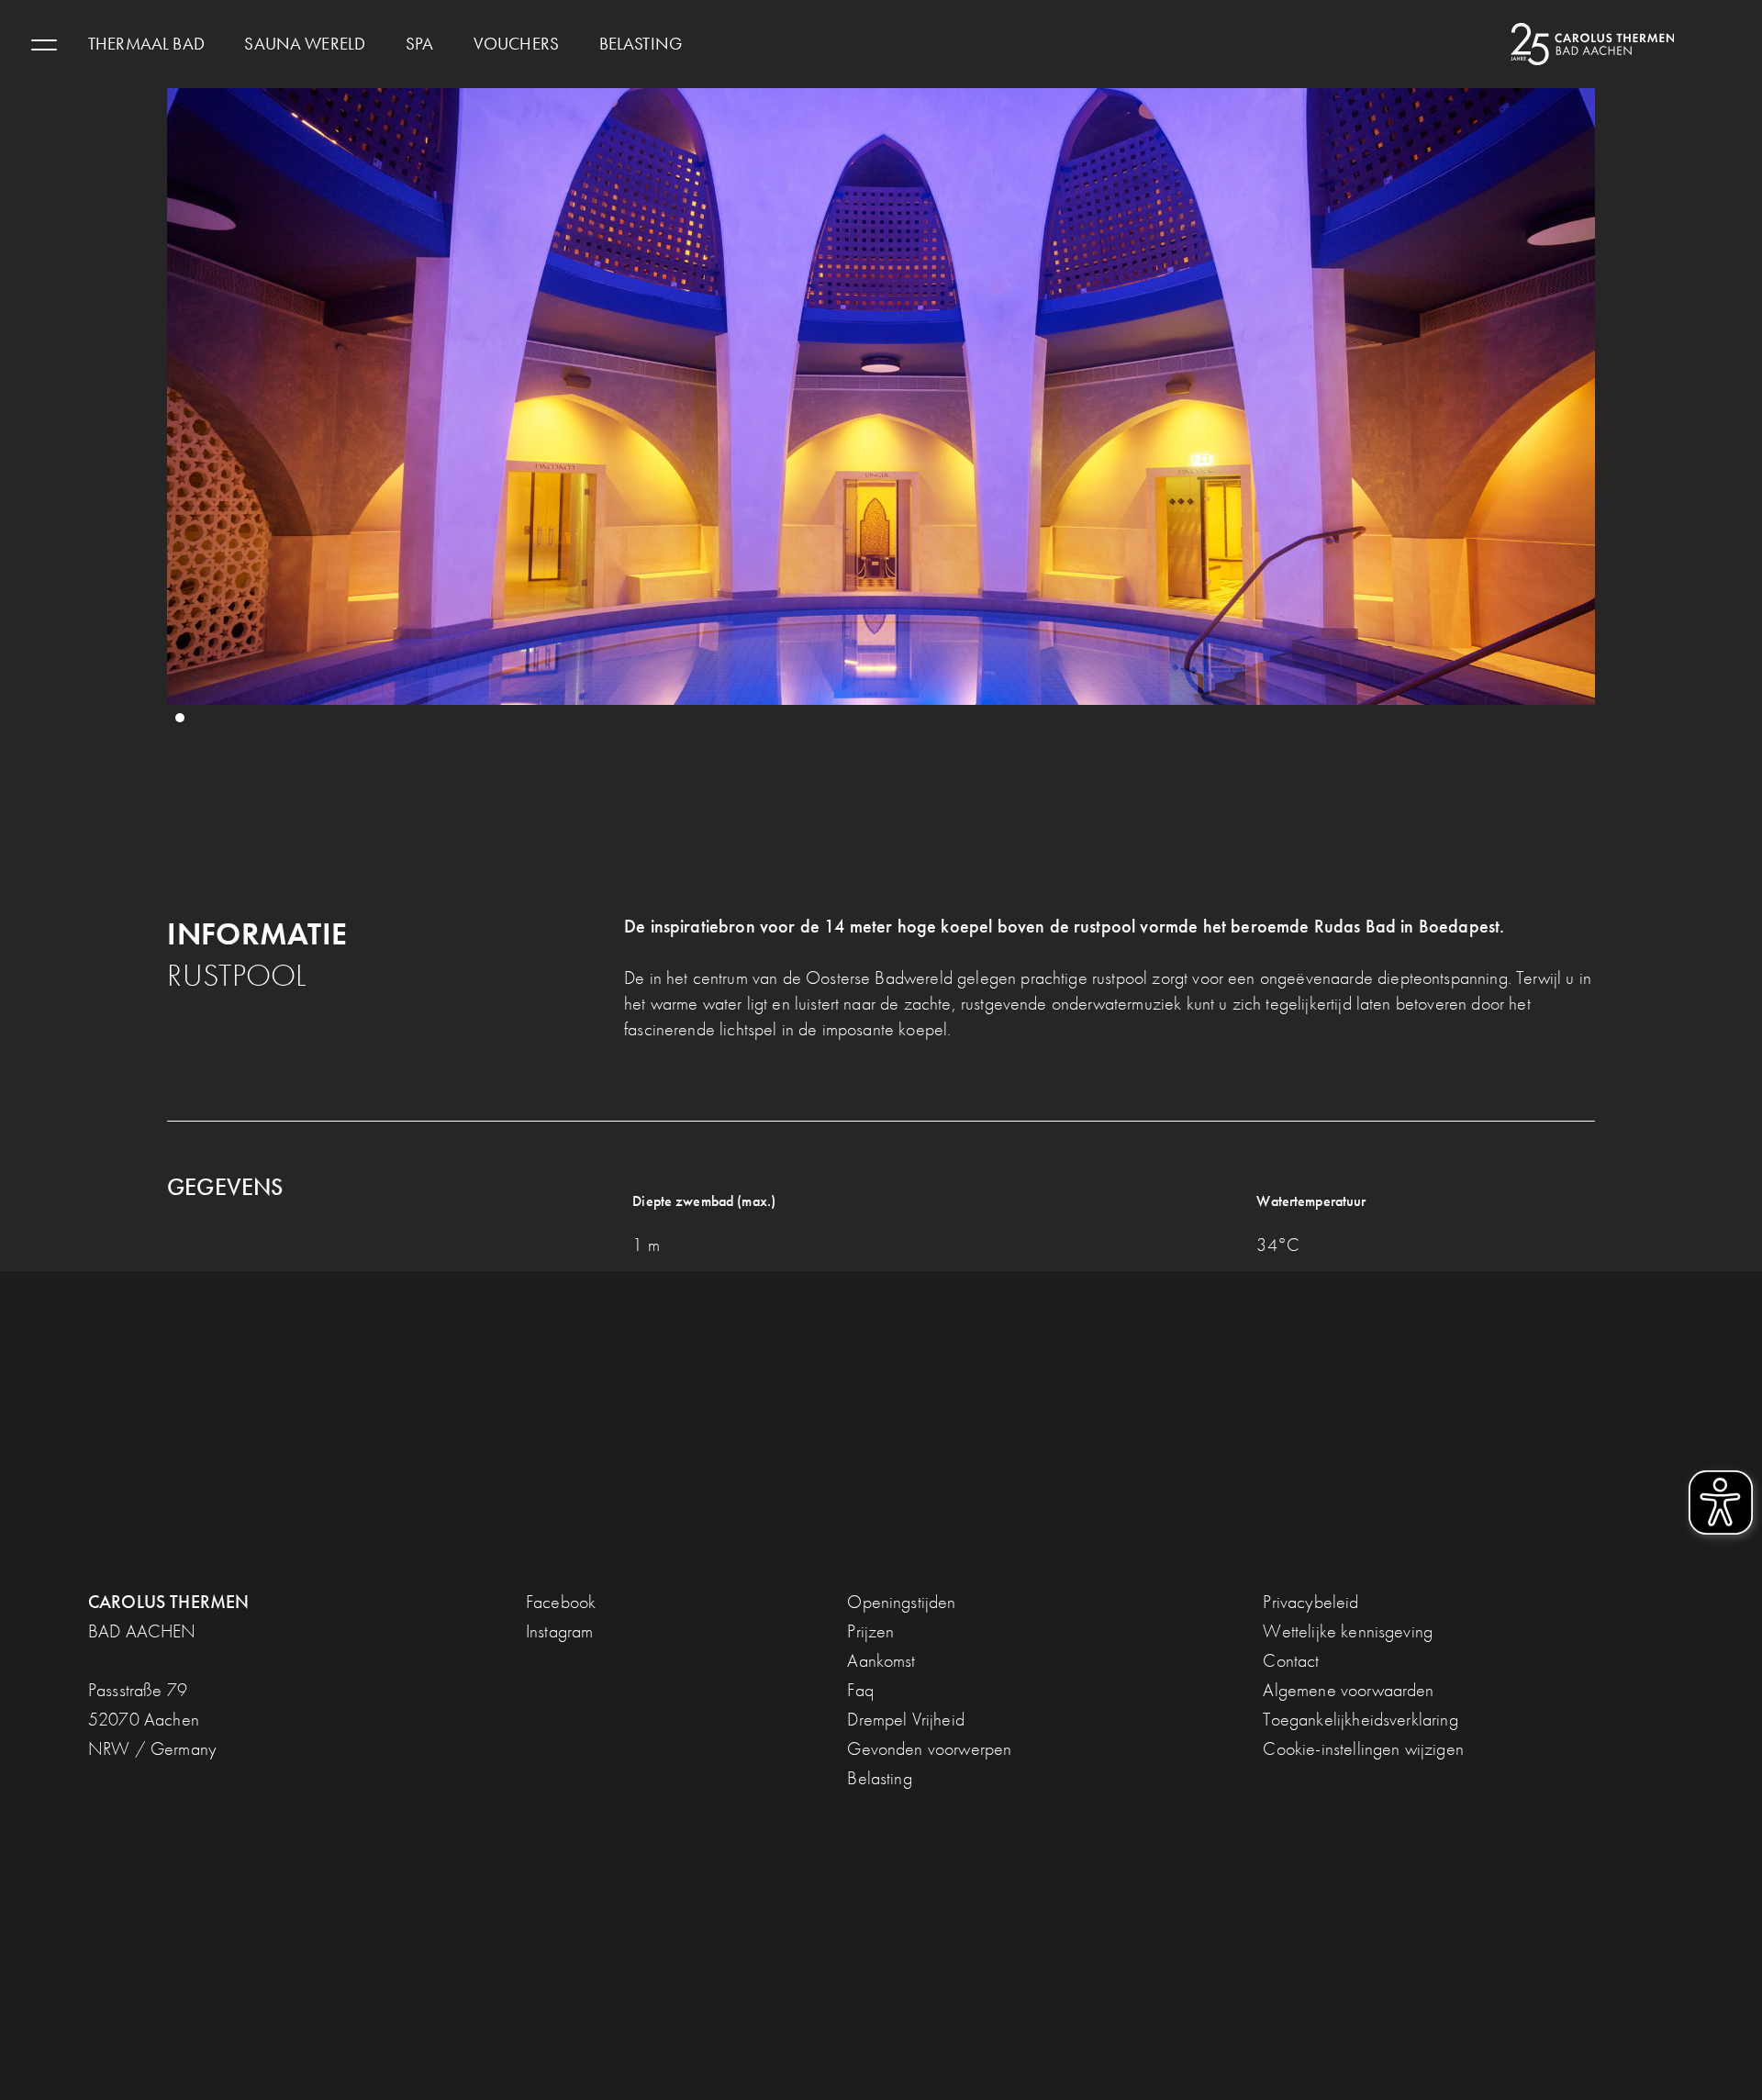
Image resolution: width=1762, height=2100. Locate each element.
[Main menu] (44, 44)
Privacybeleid (1310, 1602)
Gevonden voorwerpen (929, 1748)
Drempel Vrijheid (906, 1719)
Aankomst (881, 1660)
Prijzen (870, 1631)
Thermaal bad (146, 45)
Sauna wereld (305, 45)
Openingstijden (901, 1602)
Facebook (561, 1602)
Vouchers (516, 45)
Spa (419, 45)
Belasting (641, 45)
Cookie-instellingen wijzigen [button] (1363, 1748)
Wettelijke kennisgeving (1348, 1631)
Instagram (559, 1631)
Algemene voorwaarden (1348, 1690)
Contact (1291, 1660)
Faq (860, 1690)
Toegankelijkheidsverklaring (1360, 1719)
